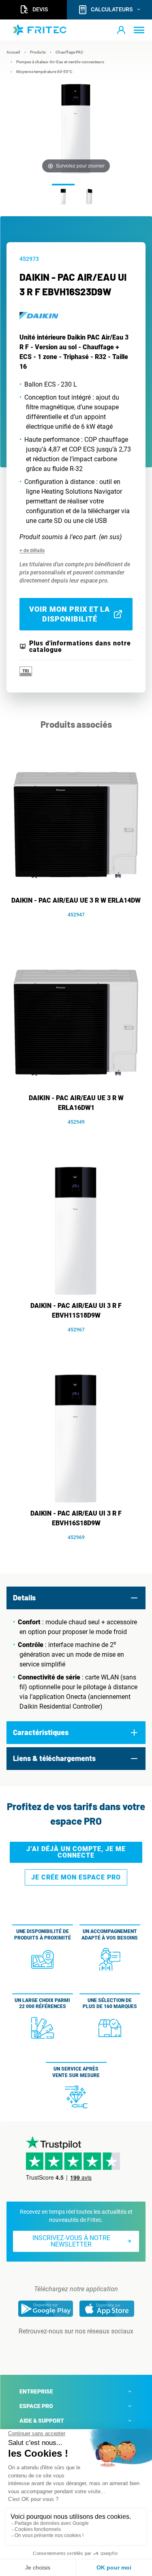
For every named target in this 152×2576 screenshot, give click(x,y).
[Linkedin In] (65, 2348)
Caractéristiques (41, 1732)
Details (24, 1598)
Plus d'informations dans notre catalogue (80, 647)
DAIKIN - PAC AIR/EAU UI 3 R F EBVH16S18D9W (76, 1518)
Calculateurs (112, 9)
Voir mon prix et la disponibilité (70, 614)
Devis (40, 9)
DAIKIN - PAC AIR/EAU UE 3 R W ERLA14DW (76, 900)
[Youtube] (88, 2348)
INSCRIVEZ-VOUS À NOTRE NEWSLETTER (71, 2241)
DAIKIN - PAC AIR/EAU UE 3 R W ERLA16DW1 (76, 1103)
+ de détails (32, 550)
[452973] (63, 196)
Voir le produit (80, 927)
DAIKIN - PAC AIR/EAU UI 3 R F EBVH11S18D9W (76, 1311)
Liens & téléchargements (54, 1758)
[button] (121, 30)
